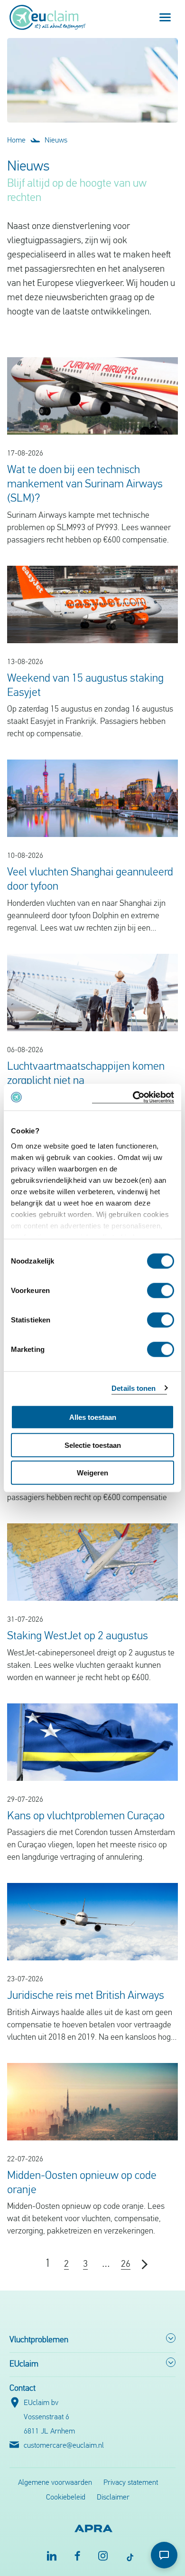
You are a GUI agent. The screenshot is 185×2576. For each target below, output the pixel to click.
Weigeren (92, 1473)
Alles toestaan (93, 1417)
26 (126, 2264)
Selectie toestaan (93, 1445)
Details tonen (134, 1388)
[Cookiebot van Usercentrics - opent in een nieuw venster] (133, 1097)
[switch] (161, 1291)
